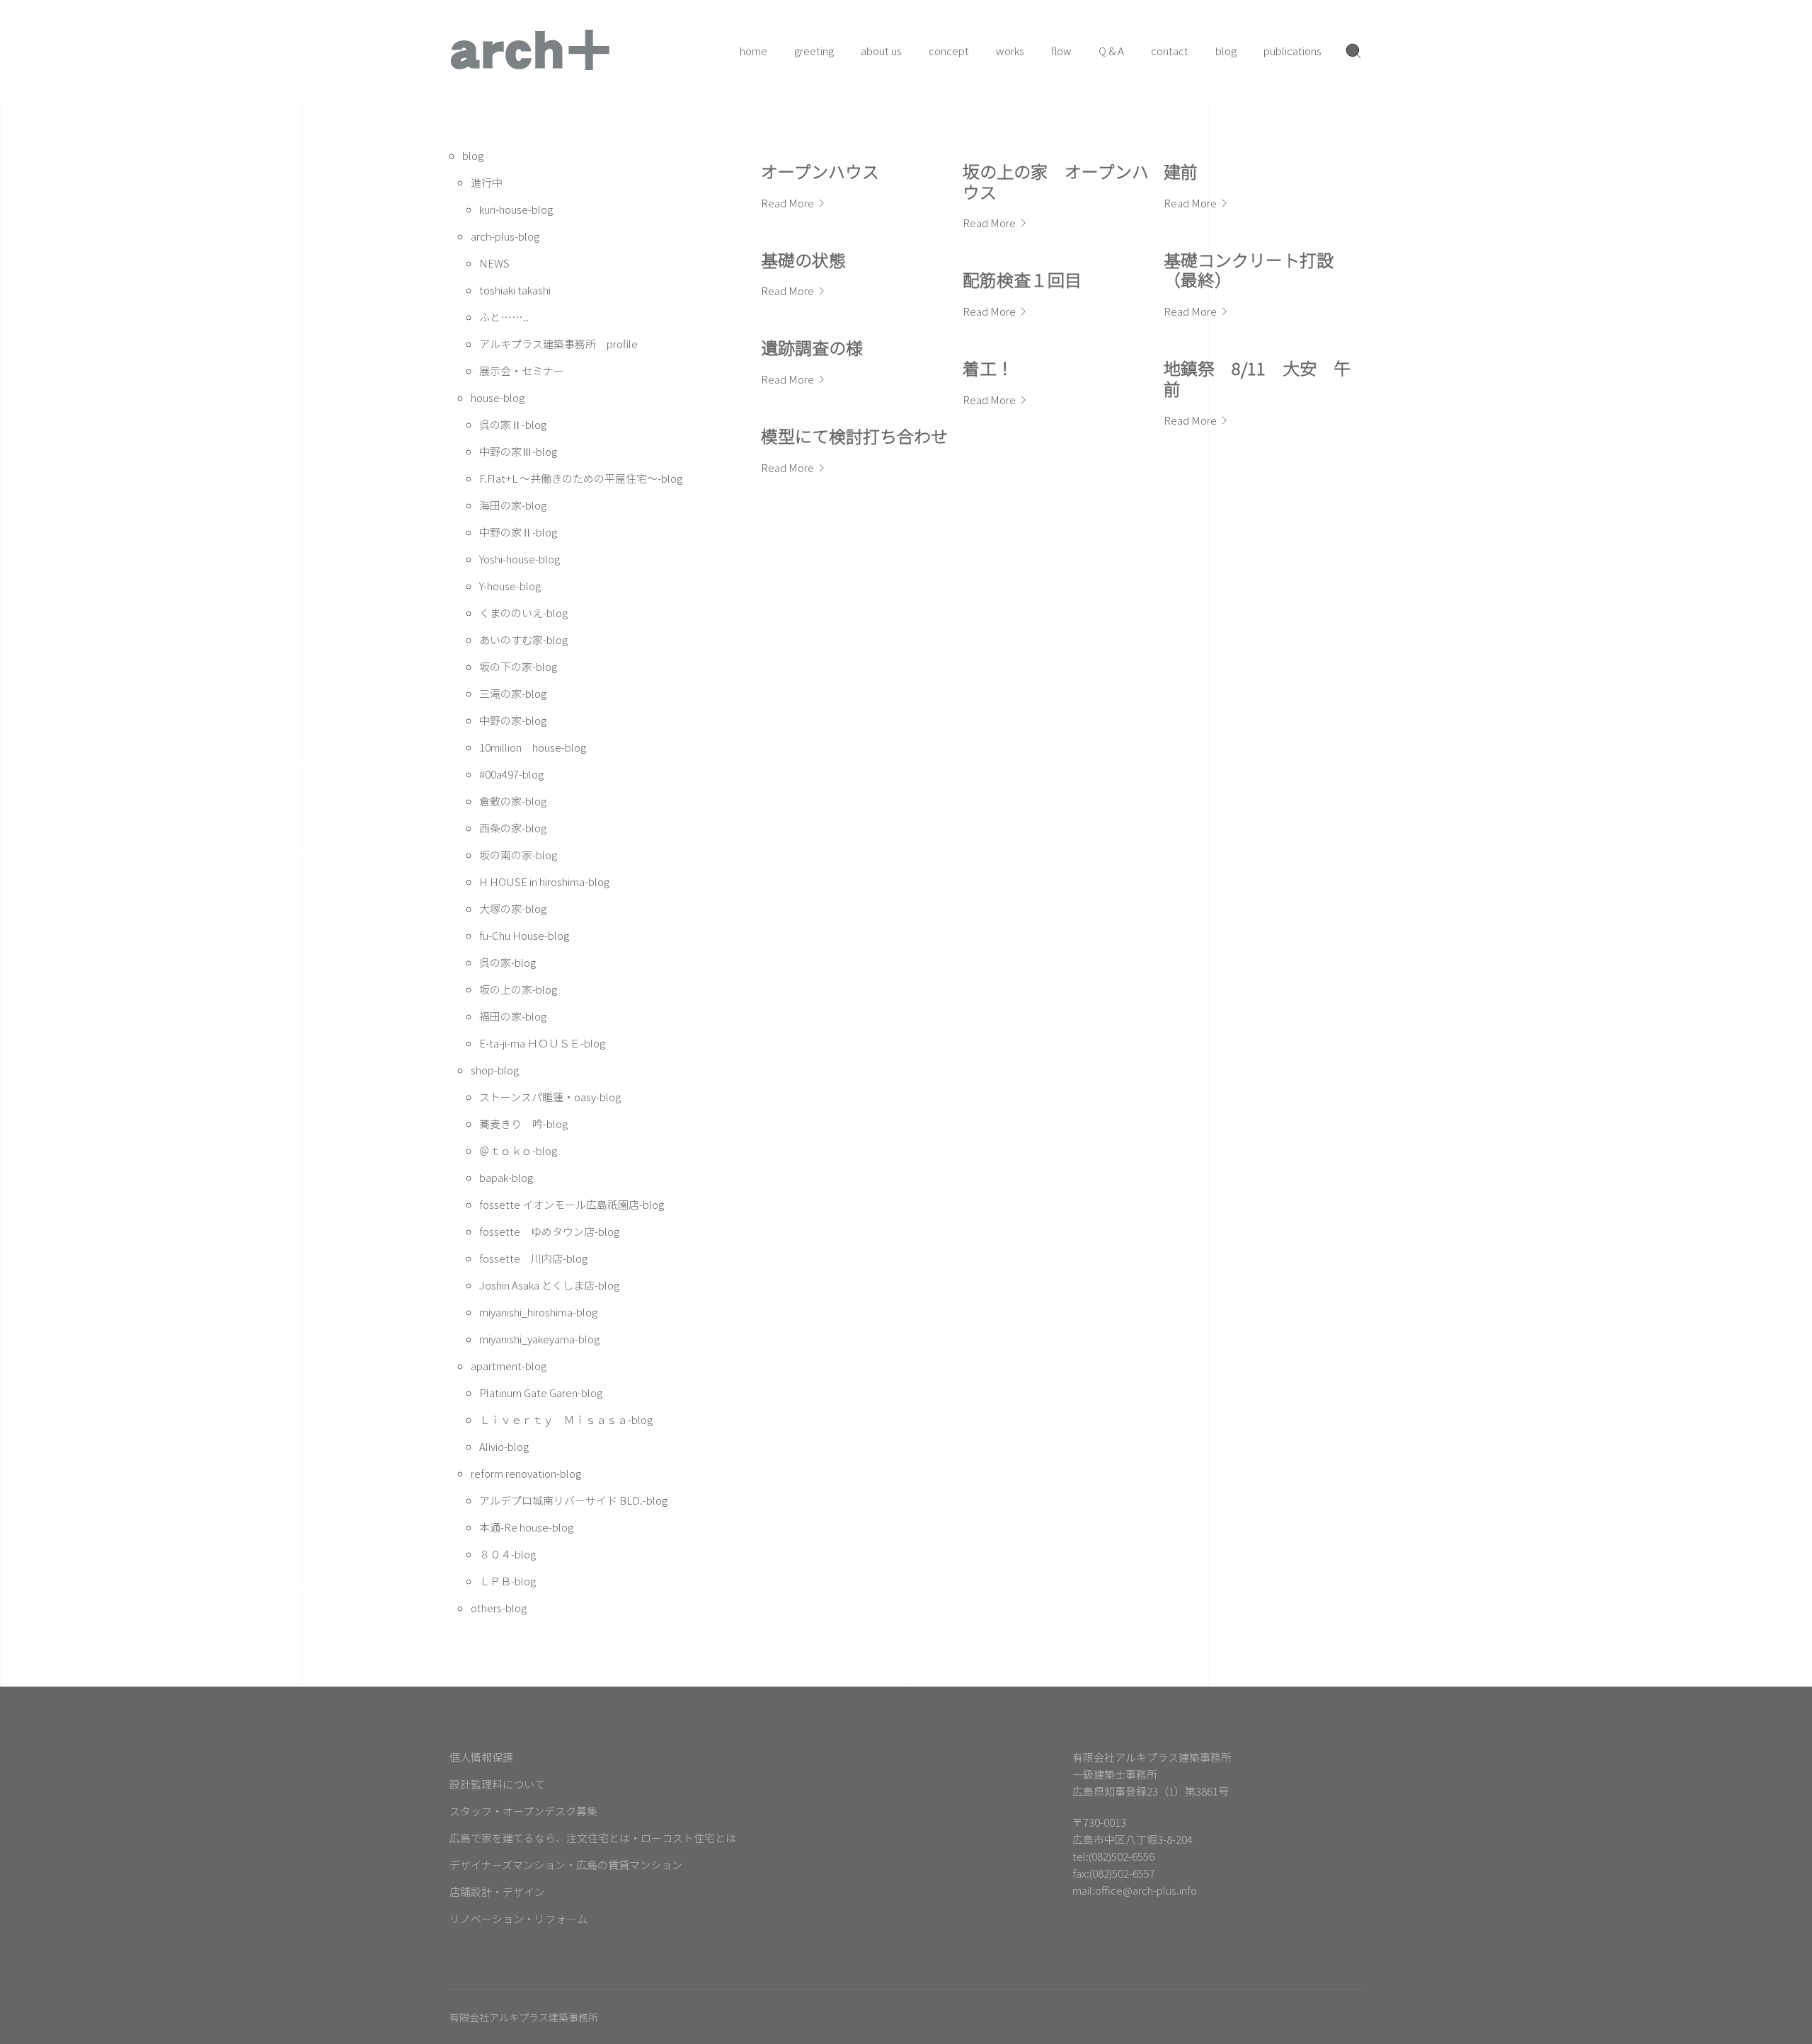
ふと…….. (504, 317)
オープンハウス (820, 171)
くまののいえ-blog (523, 613)
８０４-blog (508, 1554)
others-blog (499, 1608)
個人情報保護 (481, 1757)
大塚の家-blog (513, 908)
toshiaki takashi (515, 290)
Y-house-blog (510, 586)
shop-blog (495, 1070)
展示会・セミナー (522, 371)
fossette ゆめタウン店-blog (549, 1231)
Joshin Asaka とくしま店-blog (549, 1285)
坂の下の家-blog (518, 666)
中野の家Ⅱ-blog (518, 532)
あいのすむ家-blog (523, 639)
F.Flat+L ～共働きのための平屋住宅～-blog (581, 478)
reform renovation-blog (526, 1473)
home (753, 51)
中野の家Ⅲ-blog (518, 451)
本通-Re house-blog (526, 1527)
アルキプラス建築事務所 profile (558, 344)
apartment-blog (509, 1366)
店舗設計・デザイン (497, 1891)
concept (949, 51)
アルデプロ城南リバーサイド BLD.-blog (573, 1500)
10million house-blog (533, 747)
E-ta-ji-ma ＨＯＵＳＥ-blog (542, 1043)
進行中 (487, 182)
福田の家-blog (513, 1016)
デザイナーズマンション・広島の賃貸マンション (566, 1865)
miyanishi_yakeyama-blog (539, 1339)
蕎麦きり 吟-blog (523, 1124)
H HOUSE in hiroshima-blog (544, 882)
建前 (1181, 171)
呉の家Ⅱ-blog (513, 424)
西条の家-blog (513, 828)
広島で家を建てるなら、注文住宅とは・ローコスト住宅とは (593, 1838)
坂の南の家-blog (518, 855)
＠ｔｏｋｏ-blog (518, 1150)
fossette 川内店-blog (533, 1258)
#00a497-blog (511, 774)
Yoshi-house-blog (520, 559)
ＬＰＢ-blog (508, 1581)
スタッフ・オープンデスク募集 (523, 1811)
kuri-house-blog (516, 209)
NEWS (494, 263)
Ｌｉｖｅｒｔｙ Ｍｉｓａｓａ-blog (566, 1419)
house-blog (498, 397)
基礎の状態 (803, 259)
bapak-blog (506, 1177)
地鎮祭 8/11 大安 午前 (1257, 378)
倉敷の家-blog (513, 801)
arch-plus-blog (505, 236)
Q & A (1111, 51)
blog (1226, 51)
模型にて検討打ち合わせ (854, 436)
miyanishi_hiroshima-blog (538, 1312)
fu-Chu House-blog (524, 935)
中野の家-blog (513, 720)
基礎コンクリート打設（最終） (1249, 270)
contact (1170, 51)
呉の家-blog (508, 962)
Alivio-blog (504, 1446)
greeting (814, 51)
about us (881, 51)
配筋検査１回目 (1022, 279)
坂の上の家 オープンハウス (1056, 181)
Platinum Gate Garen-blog (541, 1393)
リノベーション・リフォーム (518, 1918)
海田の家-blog (513, 505)
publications (1292, 51)
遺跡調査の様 (812, 347)
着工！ (988, 368)
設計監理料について (497, 1784)
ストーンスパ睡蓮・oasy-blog (550, 1097)
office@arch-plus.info (1146, 1890)
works (1010, 51)
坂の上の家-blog (518, 989)
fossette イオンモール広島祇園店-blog (572, 1204)
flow (1061, 51)
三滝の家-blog (513, 693)
